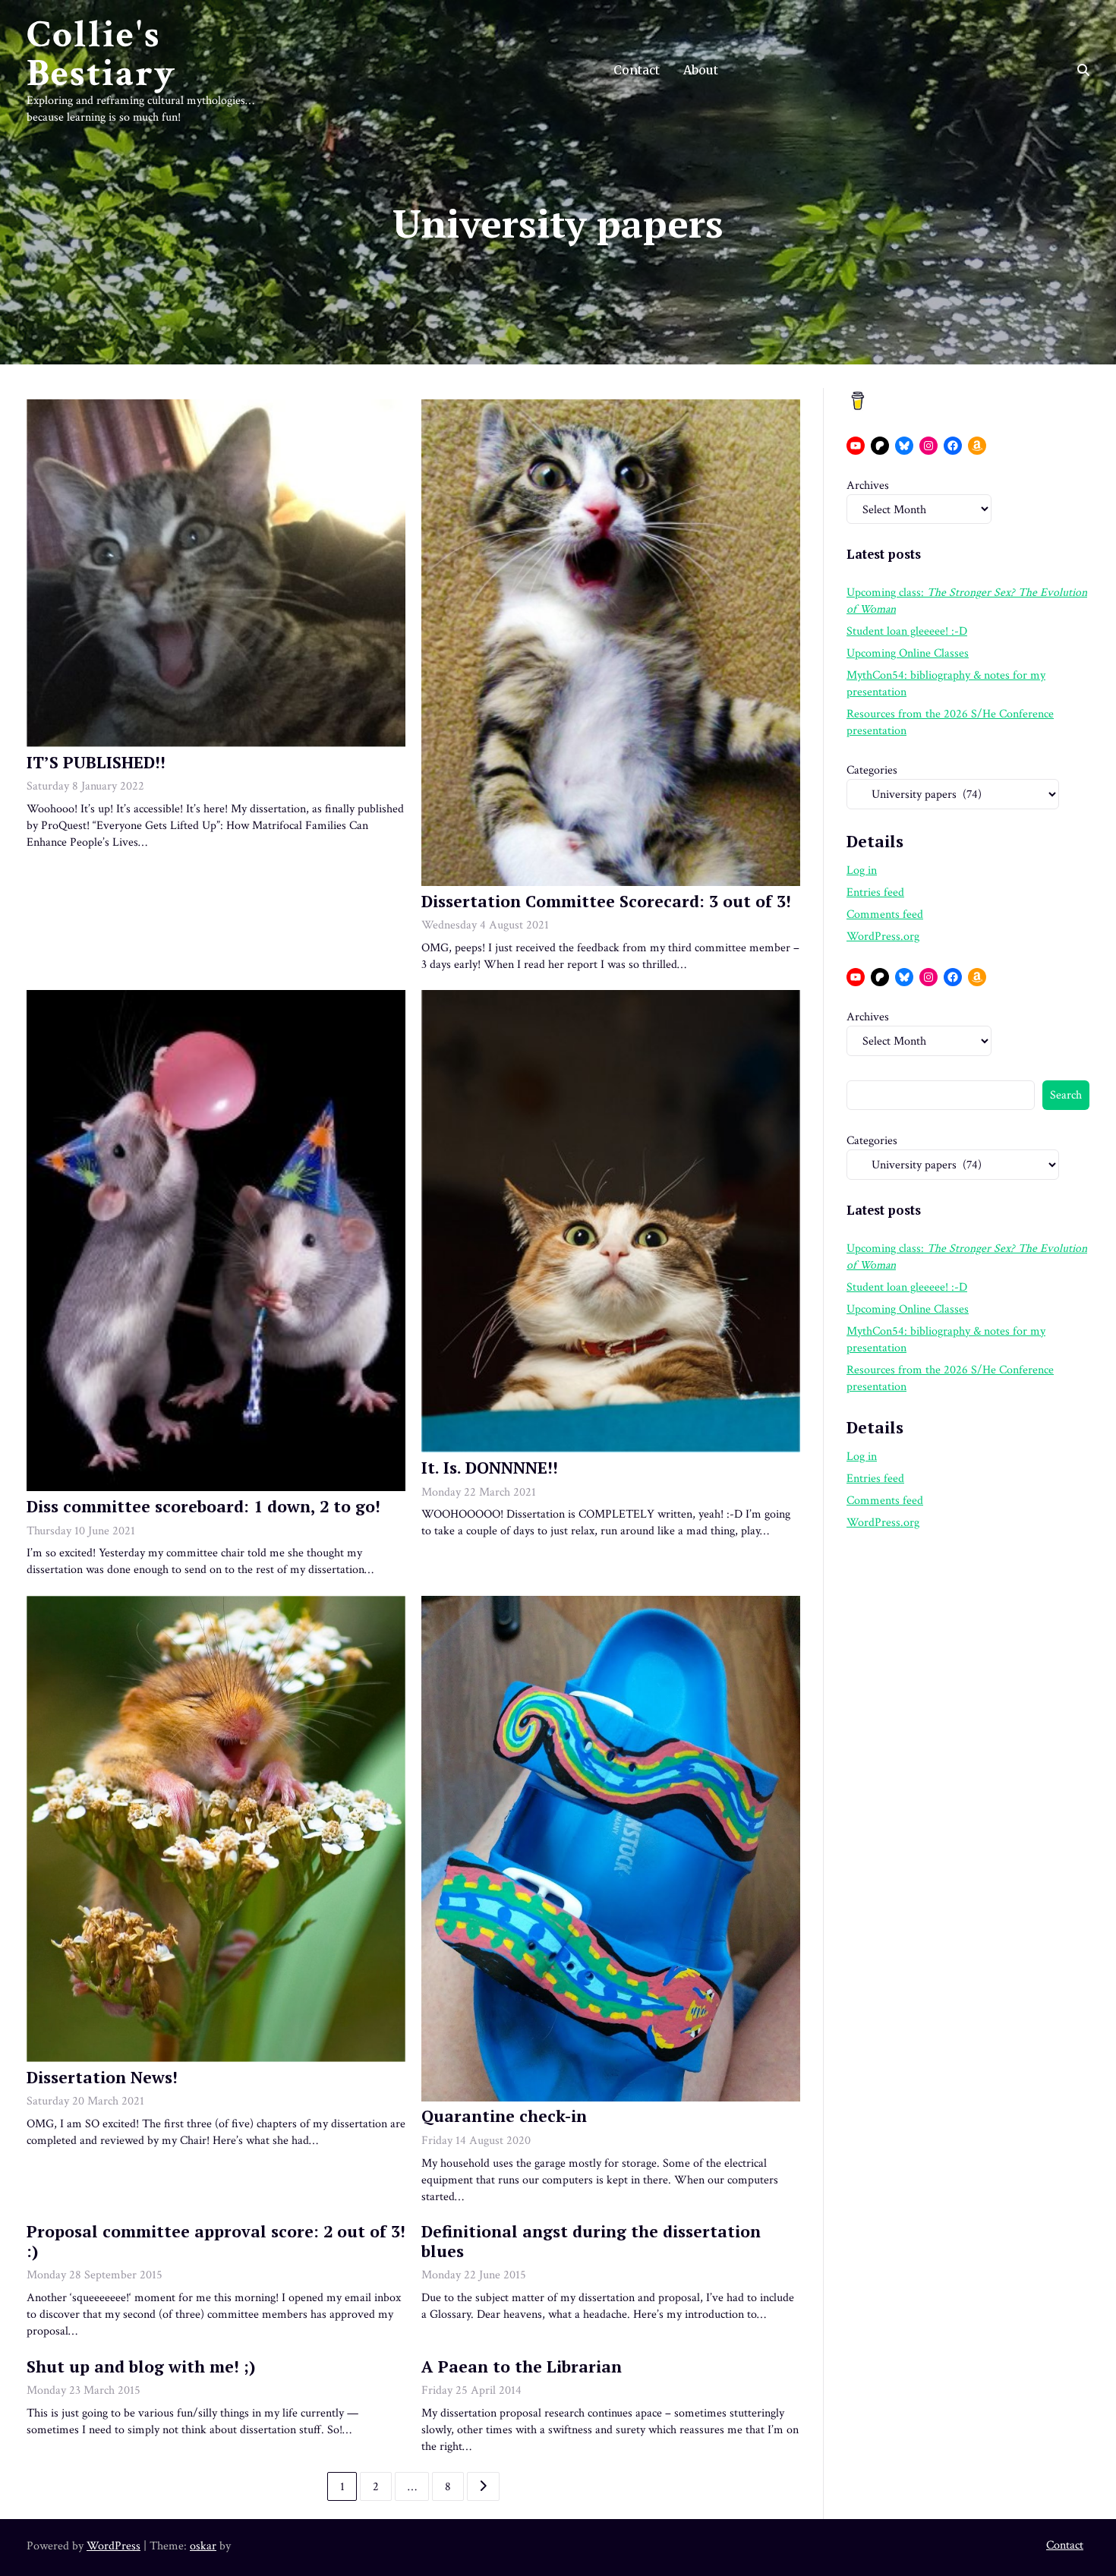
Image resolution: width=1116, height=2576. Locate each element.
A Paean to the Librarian (522, 2366)
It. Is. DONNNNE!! (490, 1468)
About (701, 70)
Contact (637, 70)
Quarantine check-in (504, 2116)
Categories (872, 770)
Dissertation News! (102, 2077)
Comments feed (885, 914)
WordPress (113, 2546)
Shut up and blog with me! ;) (141, 2366)
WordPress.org (883, 936)
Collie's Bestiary (101, 54)
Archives (868, 485)
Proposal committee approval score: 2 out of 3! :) (216, 2241)
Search (1066, 1095)
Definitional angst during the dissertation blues (591, 2241)
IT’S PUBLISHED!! (96, 762)
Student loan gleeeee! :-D (907, 631)
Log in (862, 870)
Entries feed (875, 892)
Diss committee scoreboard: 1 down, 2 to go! (203, 1506)
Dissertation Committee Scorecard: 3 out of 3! (606, 901)
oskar (203, 2546)
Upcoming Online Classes (908, 653)
